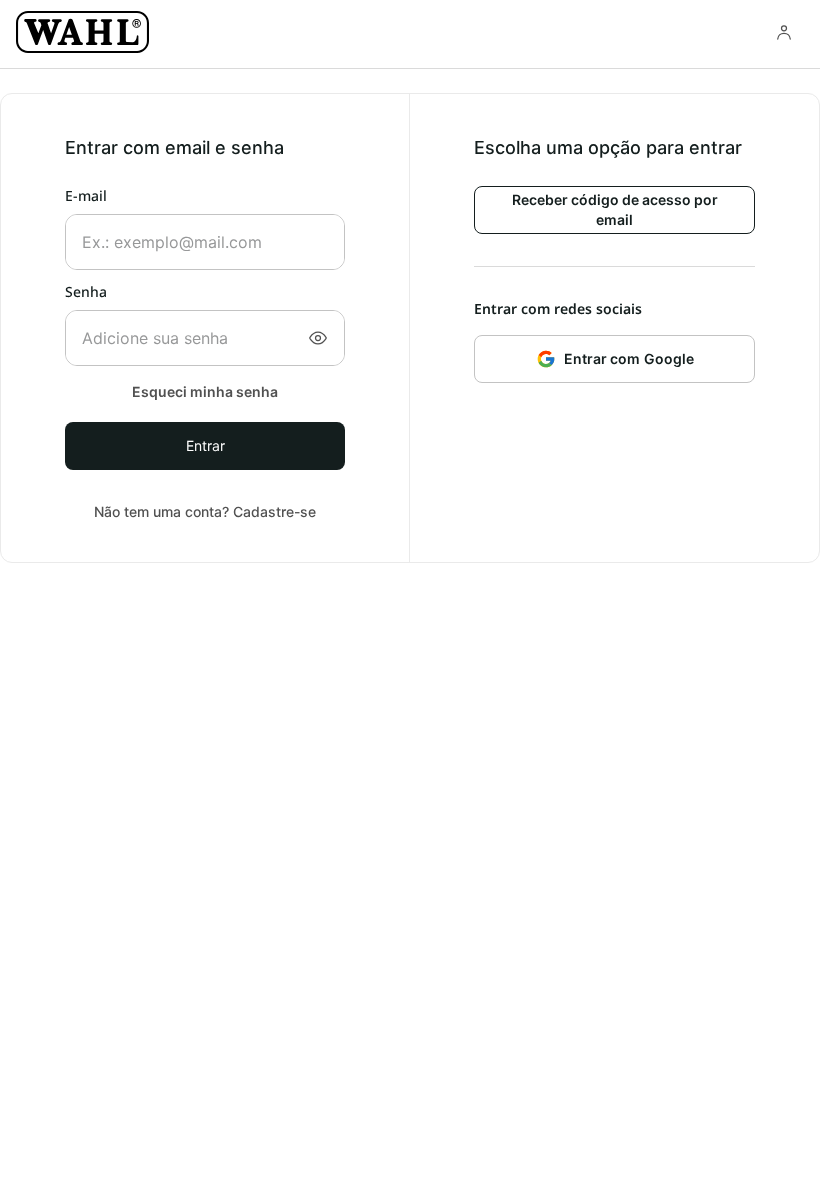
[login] (784, 32)
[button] (318, 338)
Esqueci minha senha (205, 391)
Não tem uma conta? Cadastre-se (205, 511)
